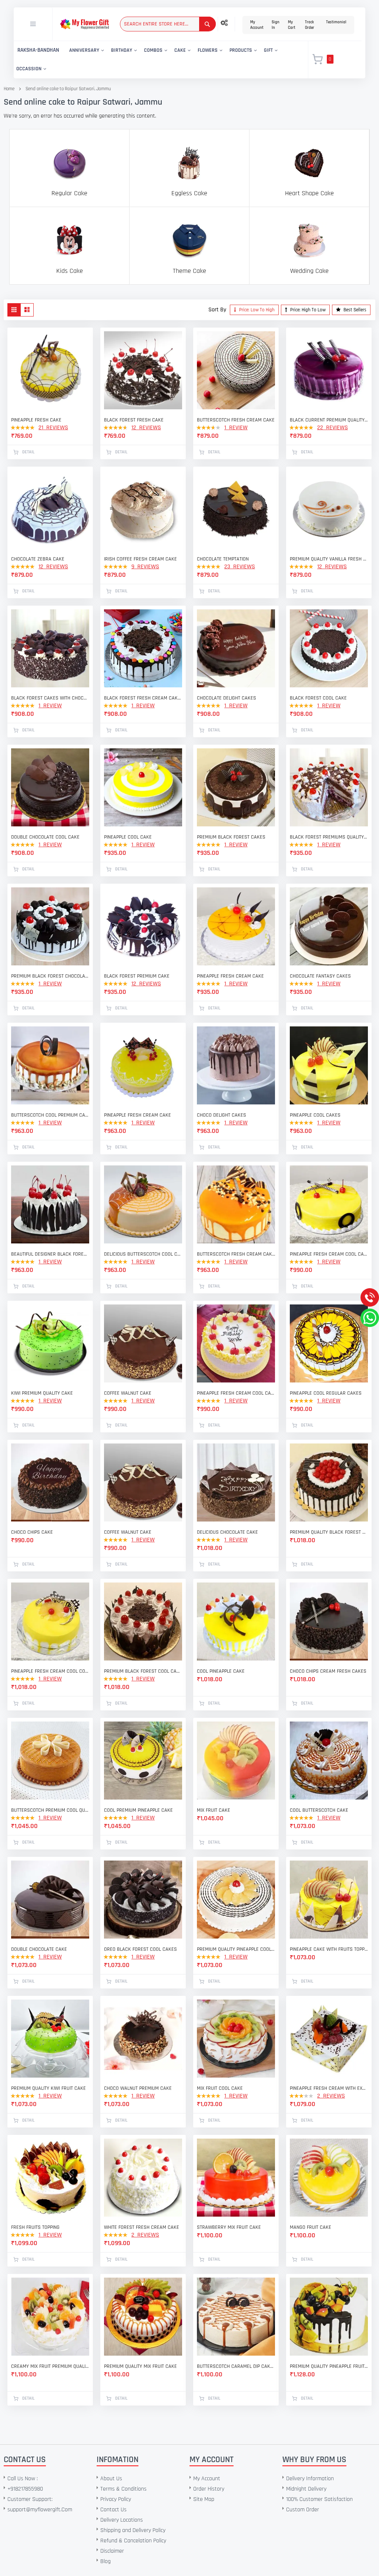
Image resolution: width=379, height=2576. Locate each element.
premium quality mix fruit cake (140, 2366)
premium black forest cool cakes (143, 1671)
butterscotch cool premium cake (50, 1115)
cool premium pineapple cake (138, 1810)
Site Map (204, 2499)
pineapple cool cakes (315, 1115)
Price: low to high (256, 310)
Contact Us (113, 2510)
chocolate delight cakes (227, 698)
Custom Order (303, 2510)
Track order (310, 25)
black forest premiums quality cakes (329, 837)
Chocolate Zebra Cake (38, 559)
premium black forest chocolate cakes (50, 976)
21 (53, 428)
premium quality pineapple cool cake (236, 1949)
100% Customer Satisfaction (319, 2499)
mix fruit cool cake (220, 2088)
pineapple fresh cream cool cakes (329, 1254)
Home (9, 89)
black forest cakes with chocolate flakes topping (50, 698)
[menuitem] (38, 50)
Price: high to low (307, 310)
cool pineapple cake (221, 1671)
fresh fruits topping (35, 2227)
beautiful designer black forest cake (50, 1254)
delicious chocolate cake (227, 1532)
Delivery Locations (122, 2520)
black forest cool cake (318, 698)
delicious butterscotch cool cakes (143, 1254)
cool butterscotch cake (319, 1810)
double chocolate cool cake (45, 837)
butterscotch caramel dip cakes (236, 2366)
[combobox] (168, 24)
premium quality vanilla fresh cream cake (329, 559)
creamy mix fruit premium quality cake (50, 2366)
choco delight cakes (222, 1115)
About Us (111, 2479)
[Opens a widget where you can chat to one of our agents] (51, 2534)
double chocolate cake (39, 1949)
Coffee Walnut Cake (128, 1393)
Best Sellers (354, 310)
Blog (105, 2561)
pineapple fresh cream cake (230, 976)
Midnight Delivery (306, 2489)
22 (333, 428)
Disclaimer (112, 2551)
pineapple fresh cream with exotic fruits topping (329, 2088)
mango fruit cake (311, 2227)
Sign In (276, 25)
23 (240, 567)
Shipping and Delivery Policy (133, 2530)
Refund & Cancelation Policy (133, 2541)
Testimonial (336, 22)
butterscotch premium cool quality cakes (50, 1810)
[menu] (157, 60)
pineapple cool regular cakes (326, 1393)
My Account (257, 25)
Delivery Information (310, 2479)
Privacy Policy (116, 2499)
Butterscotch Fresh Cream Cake (236, 420)
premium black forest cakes (231, 837)
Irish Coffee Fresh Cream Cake (140, 559)
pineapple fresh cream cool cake (236, 1393)
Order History (209, 2489)
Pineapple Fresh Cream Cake (137, 1115)
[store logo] (84, 24)
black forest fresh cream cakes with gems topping (143, 698)
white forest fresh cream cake (142, 2227)
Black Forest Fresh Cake (134, 420)
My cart (292, 25)
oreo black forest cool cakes (140, 1949)
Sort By (217, 310)
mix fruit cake (214, 1810)
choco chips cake (32, 1532)
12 (146, 428)
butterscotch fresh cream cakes (236, 1254)
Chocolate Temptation (223, 559)
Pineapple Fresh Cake (36, 420)
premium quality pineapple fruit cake (329, 2366)
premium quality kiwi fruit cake (48, 2088)
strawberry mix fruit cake (229, 2227)
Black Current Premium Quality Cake (329, 420)
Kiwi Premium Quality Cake (42, 1393)
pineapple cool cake (128, 837)
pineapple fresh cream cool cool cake (50, 1671)
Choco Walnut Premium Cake (138, 2088)
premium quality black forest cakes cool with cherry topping (329, 1532)
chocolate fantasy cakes (320, 976)
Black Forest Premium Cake (137, 976)
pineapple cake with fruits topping (329, 1949)
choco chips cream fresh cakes (328, 1671)
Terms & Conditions (123, 2489)
